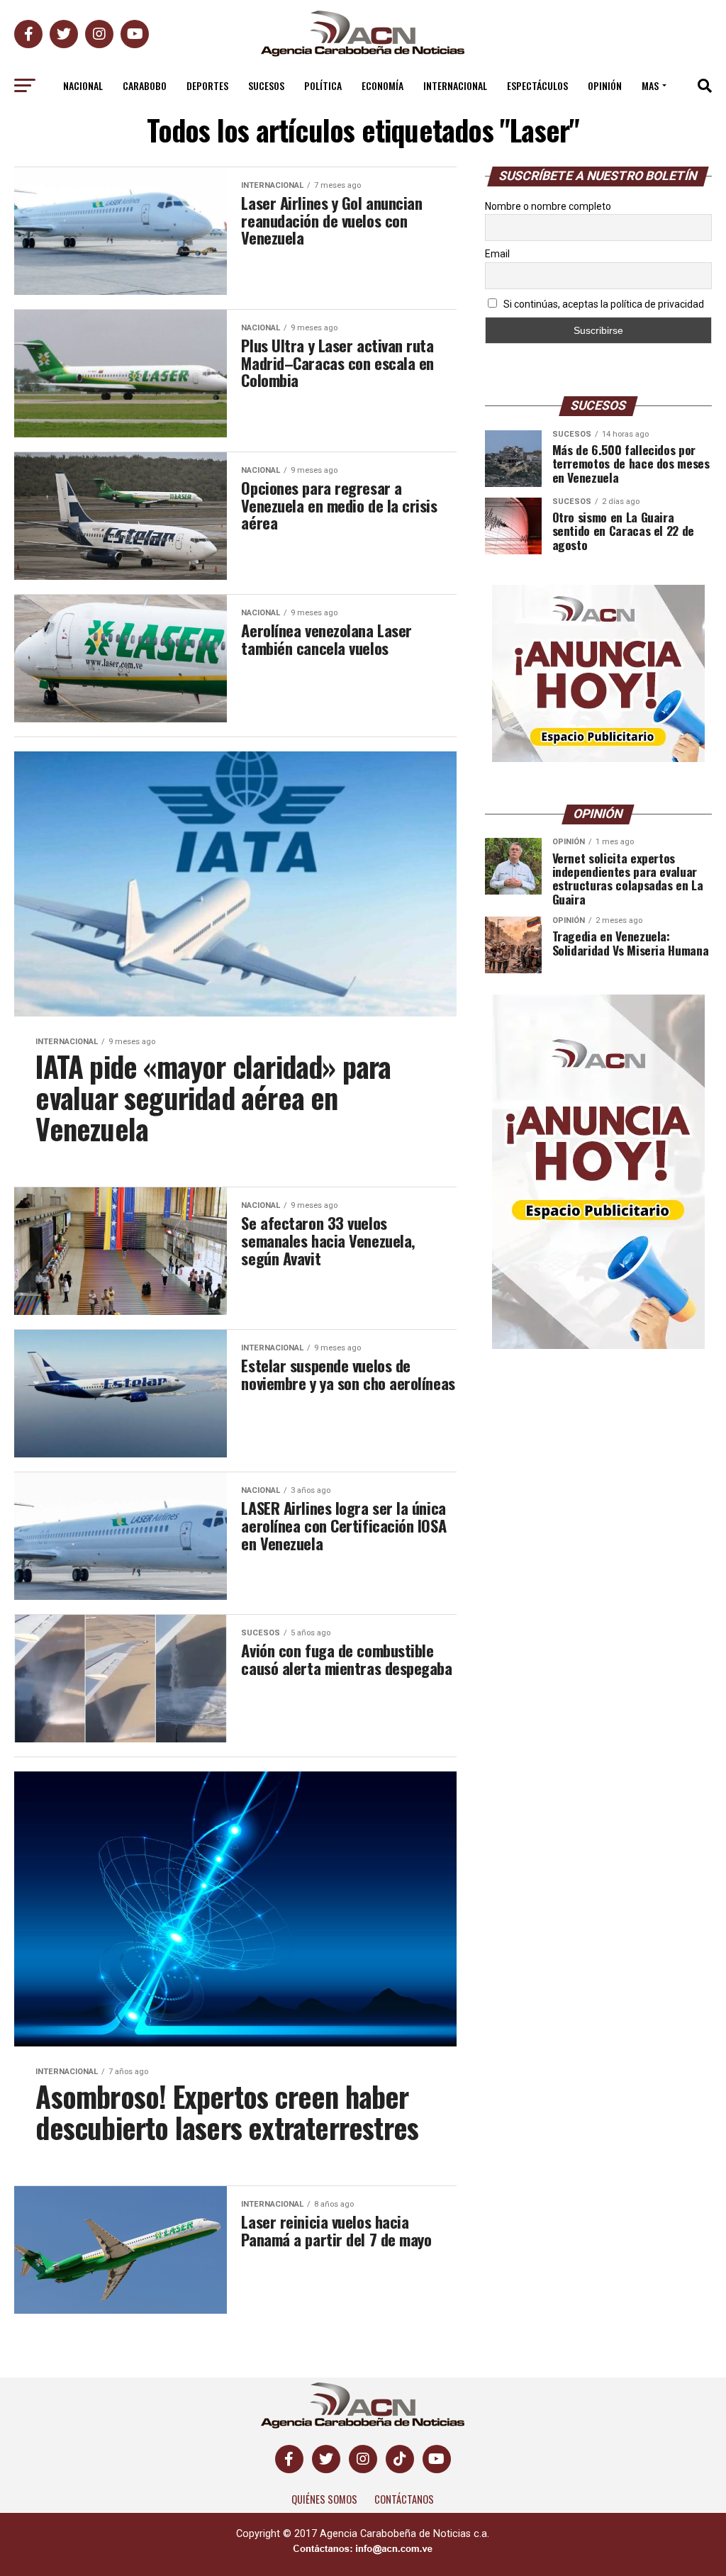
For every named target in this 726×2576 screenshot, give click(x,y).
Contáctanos (404, 2499)
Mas (650, 85)
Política (323, 85)
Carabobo (145, 85)
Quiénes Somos (324, 2499)
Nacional (83, 85)
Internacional (455, 85)
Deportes (207, 85)
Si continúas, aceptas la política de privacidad (603, 304)
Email (497, 254)
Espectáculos (537, 85)
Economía (382, 85)
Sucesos (266, 85)
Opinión (605, 85)
